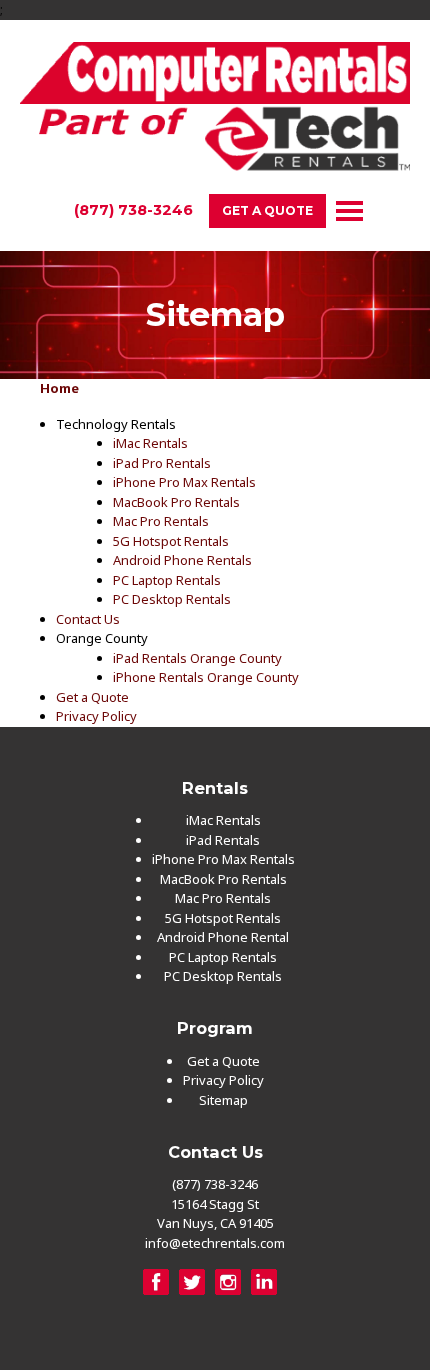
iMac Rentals (150, 443)
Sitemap (223, 1100)
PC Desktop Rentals (172, 599)
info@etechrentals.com (215, 1243)
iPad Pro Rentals (162, 463)
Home (59, 388)
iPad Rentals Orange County (197, 658)
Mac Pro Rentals (161, 521)
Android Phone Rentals (182, 560)
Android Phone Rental (223, 937)
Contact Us (88, 619)
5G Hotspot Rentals (171, 541)
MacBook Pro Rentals (176, 502)
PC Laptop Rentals (167, 580)
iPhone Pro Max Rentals (184, 482)
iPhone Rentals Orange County (206, 677)
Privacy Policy (96, 716)
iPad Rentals (223, 840)
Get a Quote (267, 210)
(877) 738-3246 (133, 210)
